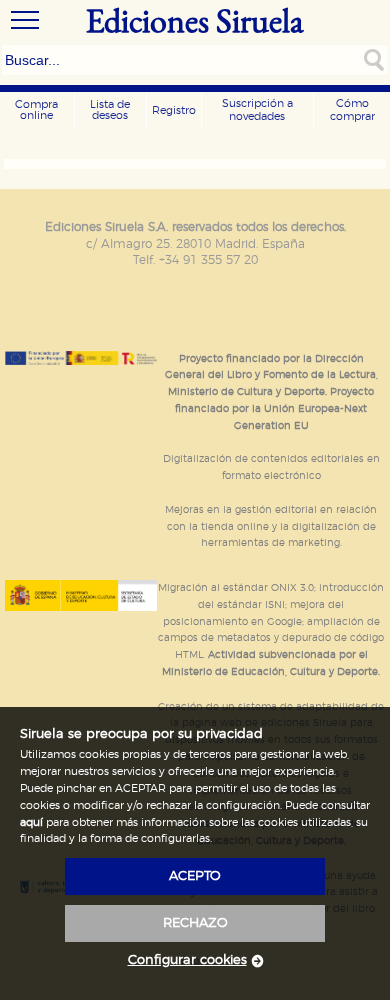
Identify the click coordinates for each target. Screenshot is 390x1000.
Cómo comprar (352, 110)
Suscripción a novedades (257, 110)
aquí (31, 822)
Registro (174, 110)
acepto (195, 876)
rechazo (195, 923)
